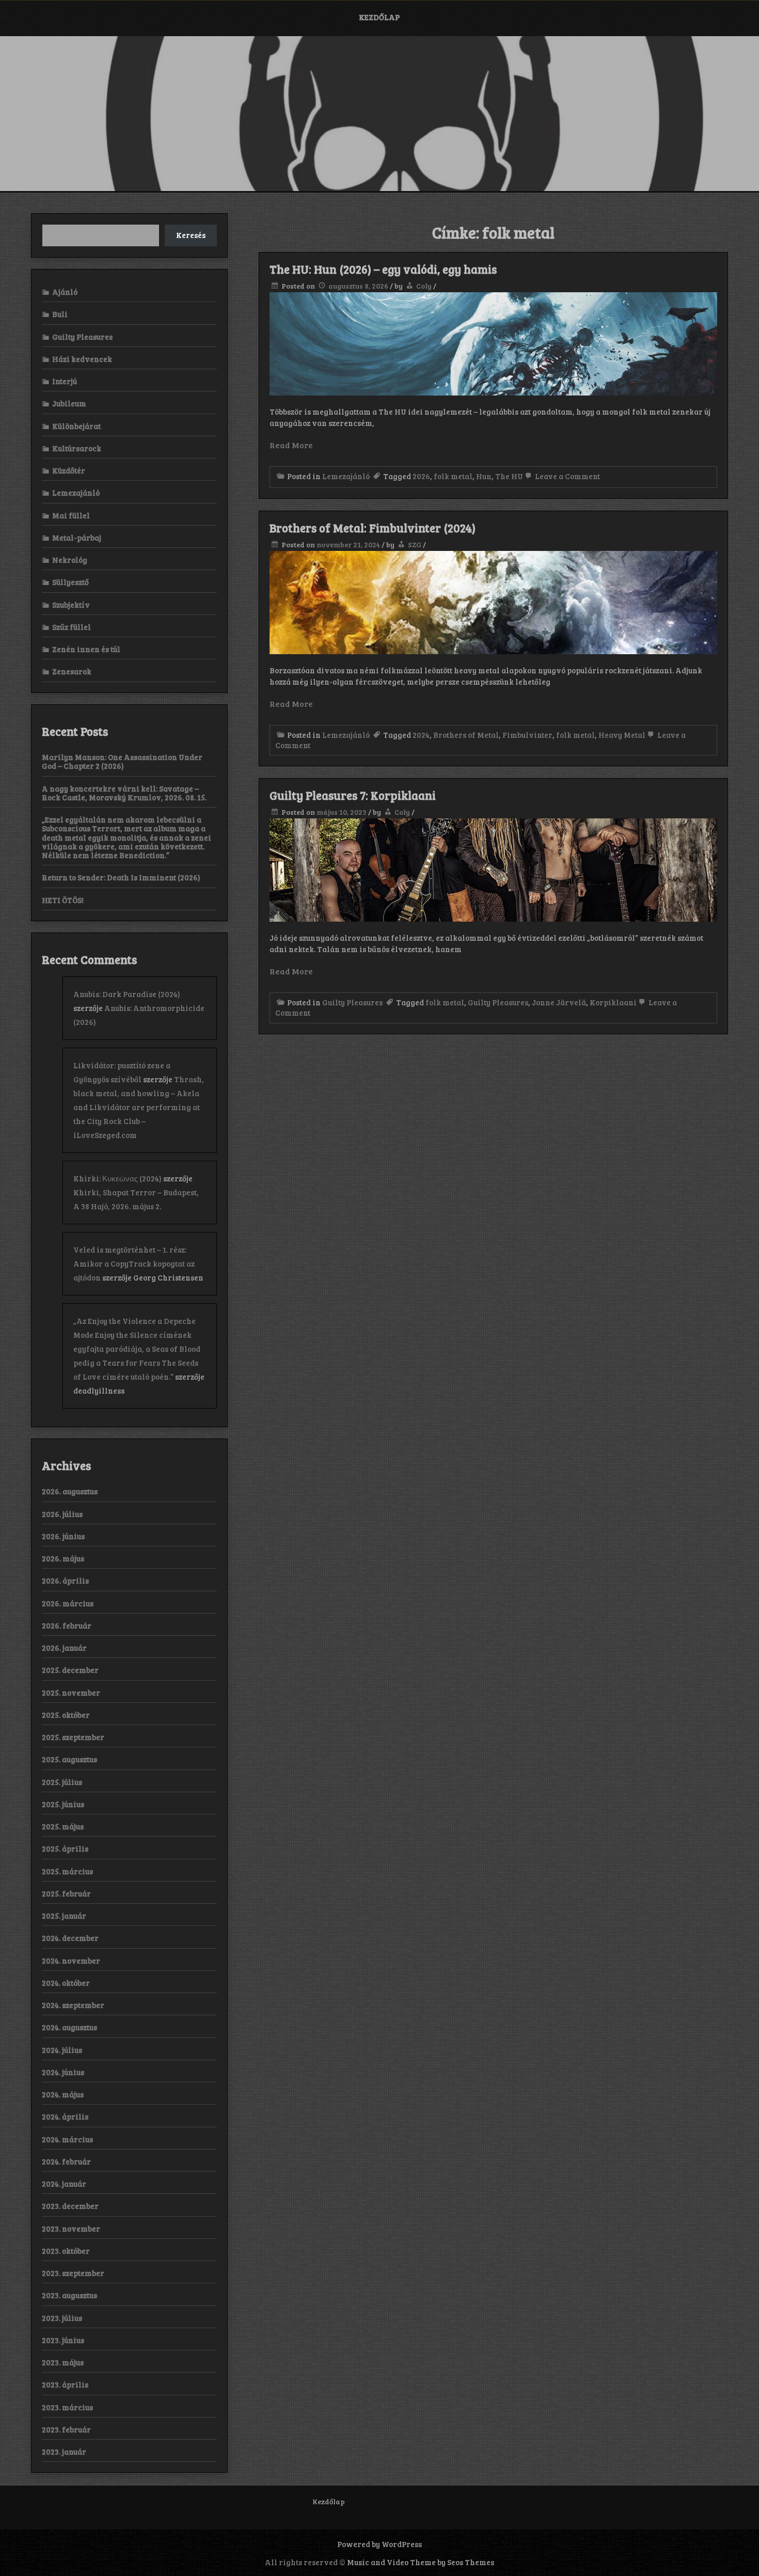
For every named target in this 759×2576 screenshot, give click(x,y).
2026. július (62, 1514)
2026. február (67, 1625)
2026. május (63, 1558)
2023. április (65, 2384)
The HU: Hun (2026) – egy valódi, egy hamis (383, 269)
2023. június (63, 2340)
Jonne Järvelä (559, 1002)
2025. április (65, 1848)
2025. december (70, 1670)
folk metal (453, 476)
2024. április (65, 2116)
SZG (415, 544)
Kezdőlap (379, 17)
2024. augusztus (69, 2027)
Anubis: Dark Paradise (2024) (127, 994)
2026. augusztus (70, 1491)
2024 (421, 735)
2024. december (70, 1938)
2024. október (66, 1983)
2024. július (62, 2050)
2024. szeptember (73, 2005)
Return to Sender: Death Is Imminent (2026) (121, 877)
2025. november (71, 1693)
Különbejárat (76, 426)
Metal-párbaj (77, 538)
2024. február (66, 2161)
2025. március (67, 1871)
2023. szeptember (73, 2273)
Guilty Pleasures (352, 1002)
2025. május (63, 1826)
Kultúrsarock (77, 448)
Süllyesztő (70, 582)
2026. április (65, 1581)
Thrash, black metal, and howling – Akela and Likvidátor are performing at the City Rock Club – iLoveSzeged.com (139, 1107)
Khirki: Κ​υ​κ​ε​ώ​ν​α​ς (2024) (117, 1178)
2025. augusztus (69, 1759)
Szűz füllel (72, 627)
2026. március (68, 1603)
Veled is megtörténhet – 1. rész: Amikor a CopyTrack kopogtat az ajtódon (134, 1263)
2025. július (62, 1782)
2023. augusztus (69, 2295)
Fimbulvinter (527, 735)
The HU (509, 476)
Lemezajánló (346, 476)
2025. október (66, 1715)
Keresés (191, 235)
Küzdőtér (69, 470)
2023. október (66, 2251)
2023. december (70, 2206)
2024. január (64, 2184)
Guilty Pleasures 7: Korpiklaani (353, 795)
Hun (484, 476)
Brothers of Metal (466, 735)
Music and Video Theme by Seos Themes (421, 2562)
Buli (60, 314)
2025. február (66, 1893)
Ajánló (65, 292)
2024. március (67, 2139)
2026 (421, 476)
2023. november (71, 2229)
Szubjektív (71, 605)
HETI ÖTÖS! (63, 900)
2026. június (63, 1536)
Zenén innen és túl (86, 649)
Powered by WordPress (379, 2544)
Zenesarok (72, 671)
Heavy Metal (622, 735)
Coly (424, 286)
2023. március (67, 2407)
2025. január (64, 1916)
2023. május (63, 2362)
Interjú (65, 381)
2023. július (62, 2318)
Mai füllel (71, 515)
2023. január (64, 2452)
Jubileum (69, 403)
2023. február (66, 2429)
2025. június (63, 1804)
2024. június (63, 2072)
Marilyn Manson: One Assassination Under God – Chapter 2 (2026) (122, 761)
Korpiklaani (613, 1002)
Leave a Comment (567, 476)
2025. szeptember (73, 1737)
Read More (291, 445)
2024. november (71, 1961)
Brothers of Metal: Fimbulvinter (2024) (373, 528)
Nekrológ (70, 560)
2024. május (63, 2094)
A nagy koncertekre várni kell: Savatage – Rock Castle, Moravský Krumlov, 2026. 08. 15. (124, 793)
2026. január (64, 1648)
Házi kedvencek (82, 359)
